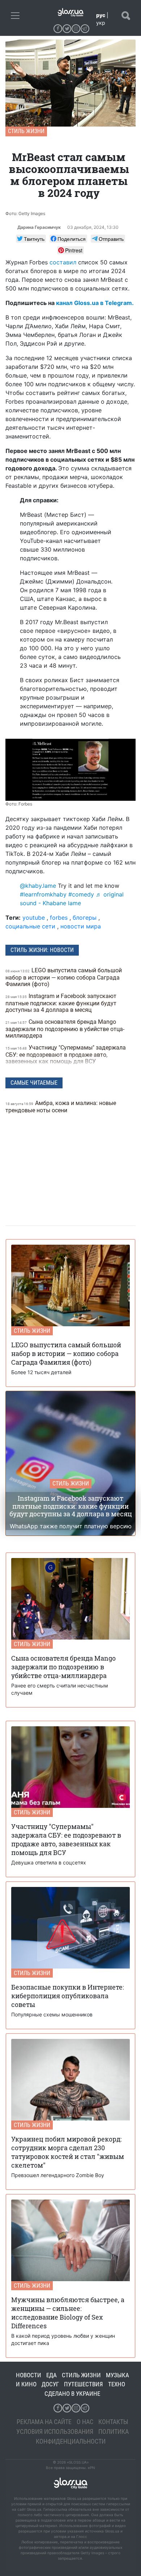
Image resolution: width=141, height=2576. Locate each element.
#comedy (81, 894)
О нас (85, 2422)
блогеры (85, 918)
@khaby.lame (38, 886)
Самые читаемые (34, 1083)
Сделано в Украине (72, 2394)
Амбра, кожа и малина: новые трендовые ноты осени (61, 1107)
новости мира (81, 926)
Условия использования (55, 2431)
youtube (34, 918)
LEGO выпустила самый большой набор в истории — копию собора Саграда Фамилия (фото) (64, 977)
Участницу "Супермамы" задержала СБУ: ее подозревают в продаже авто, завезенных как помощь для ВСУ (66, 1054)
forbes (59, 918)
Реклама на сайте (44, 2422)
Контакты (113, 2422)
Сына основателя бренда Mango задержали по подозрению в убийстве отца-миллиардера (65, 1029)
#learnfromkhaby (43, 894)
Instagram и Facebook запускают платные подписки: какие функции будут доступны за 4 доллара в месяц (61, 1003)
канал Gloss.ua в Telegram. (95, 303)
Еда (52, 2375)
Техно (117, 2384)
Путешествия (84, 2384)
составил (63, 262)
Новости (29, 2375)
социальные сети (30, 926)
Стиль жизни (26, 131)
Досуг (50, 2384)
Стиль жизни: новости (42, 950)
